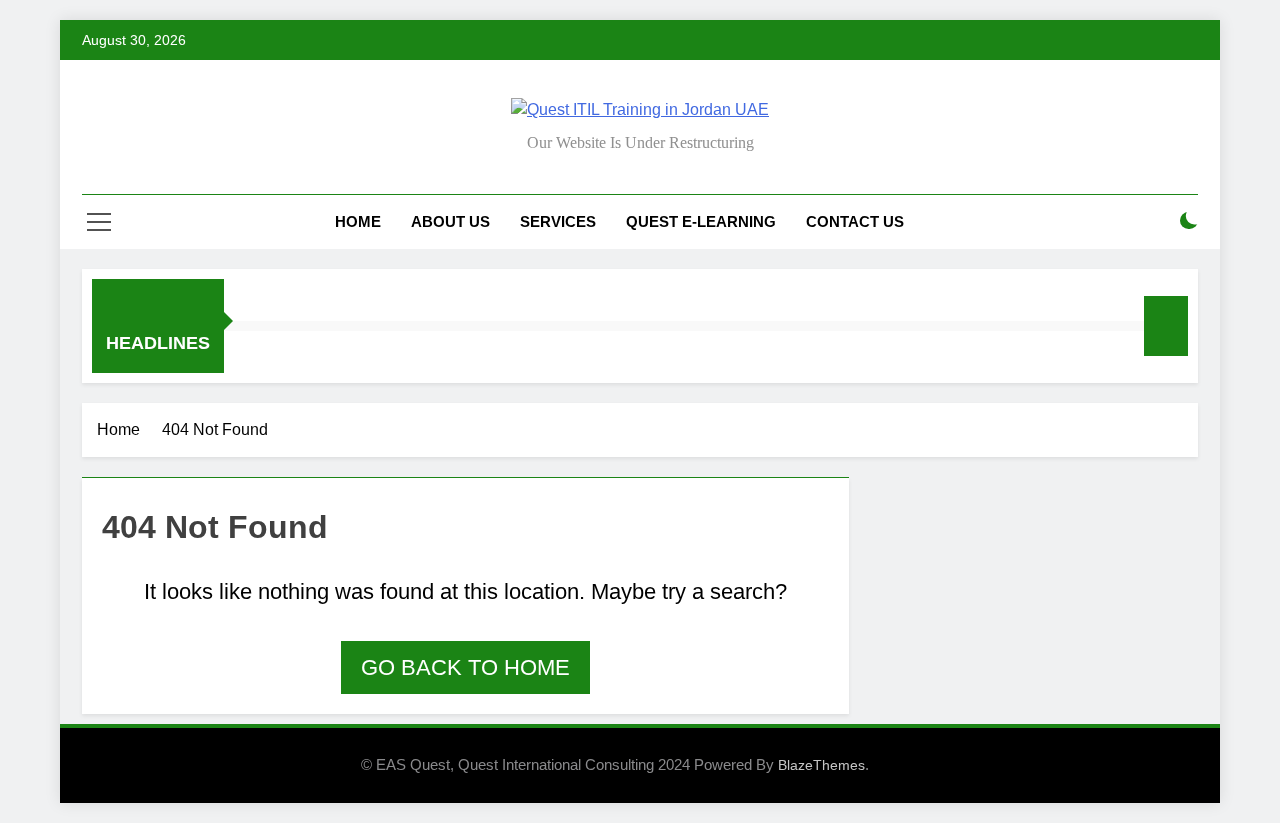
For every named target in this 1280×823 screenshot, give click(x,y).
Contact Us (855, 221)
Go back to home (465, 667)
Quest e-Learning (701, 221)
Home (358, 221)
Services (558, 221)
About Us (450, 221)
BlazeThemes (821, 765)
